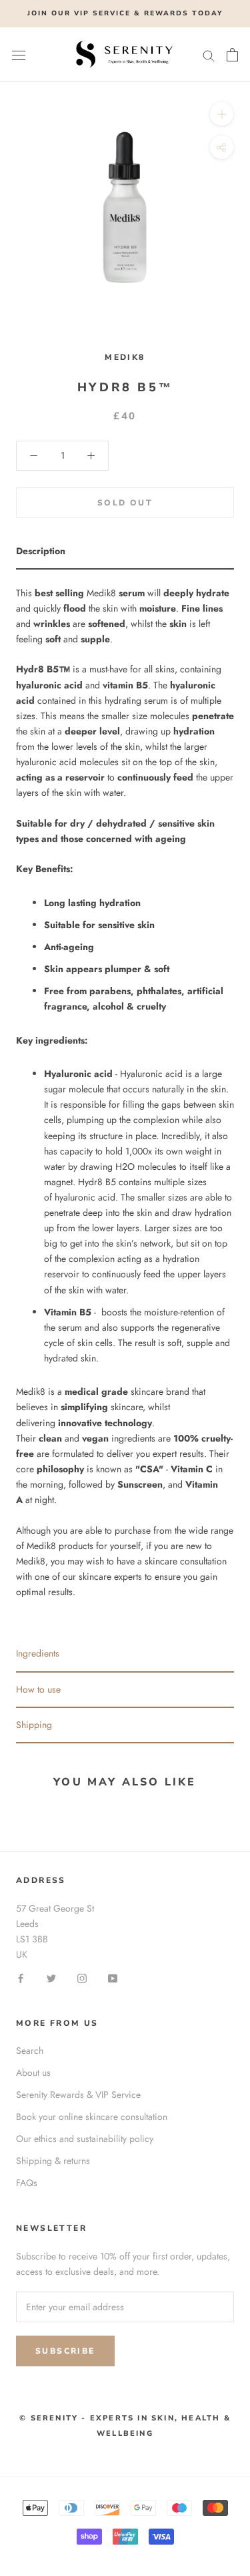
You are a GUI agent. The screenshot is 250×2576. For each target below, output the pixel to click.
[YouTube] (113, 1977)
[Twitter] (51, 1977)
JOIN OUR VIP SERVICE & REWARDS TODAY (125, 13)
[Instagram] (82, 1977)
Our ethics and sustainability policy (85, 2139)
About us (33, 2073)
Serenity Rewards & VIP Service (78, 2095)
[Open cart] (232, 55)
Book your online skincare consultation (92, 2117)
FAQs (27, 2183)
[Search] (209, 54)
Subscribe (65, 2351)
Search (30, 2051)
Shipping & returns (53, 2161)
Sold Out (125, 503)
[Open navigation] (19, 55)
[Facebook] (21, 1977)
